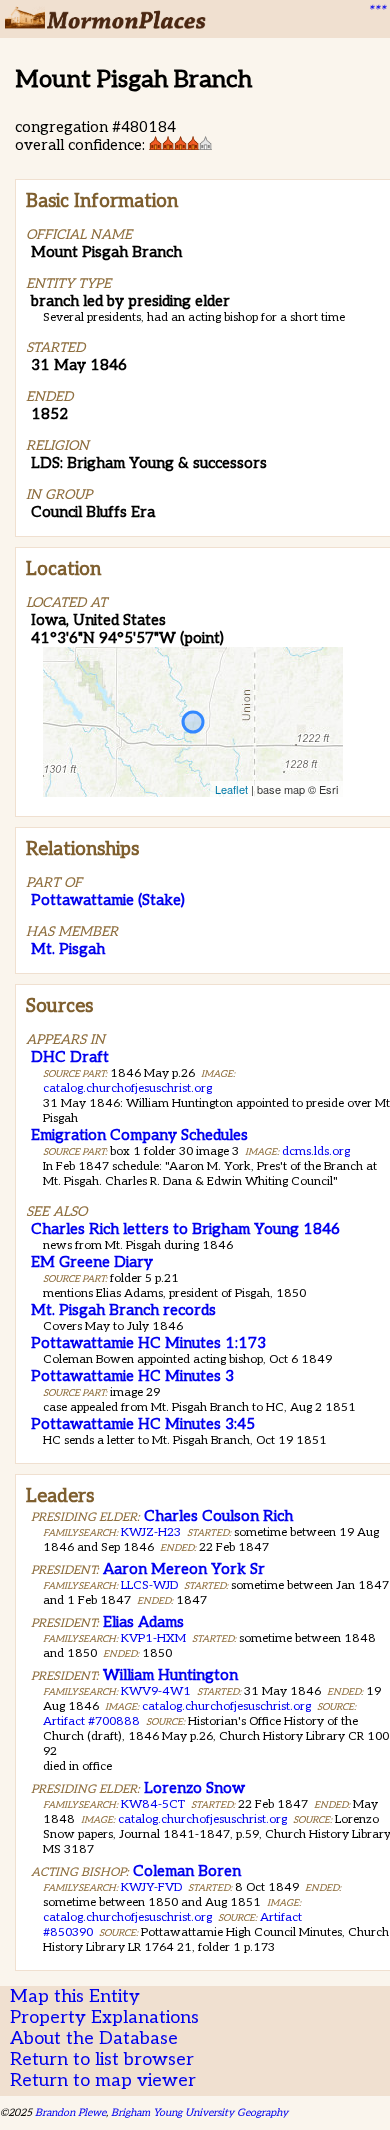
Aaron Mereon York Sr (184, 1569)
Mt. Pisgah (68, 949)
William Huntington (170, 1675)
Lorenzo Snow (194, 1788)
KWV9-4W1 (156, 1691)
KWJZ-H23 (151, 1532)
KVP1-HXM (153, 1638)
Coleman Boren (187, 1871)
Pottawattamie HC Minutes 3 (132, 1376)
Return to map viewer (103, 2080)
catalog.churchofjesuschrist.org (127, 1088)
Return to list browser (102, 2059)
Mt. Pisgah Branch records (123, 1310)
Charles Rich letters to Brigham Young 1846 (185, 1229)
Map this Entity (75, 1996)
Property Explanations (104, 2017)
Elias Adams (143, 1622)
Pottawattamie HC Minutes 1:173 (148, 1343)
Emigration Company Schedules (139, 1135)
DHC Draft (70, 1057)
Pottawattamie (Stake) (108, 900)
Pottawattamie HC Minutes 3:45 (143, 1424)
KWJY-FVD (151, 1887)
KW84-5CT (153, 1804)
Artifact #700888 (91, 1721)
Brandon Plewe (70, 2112)
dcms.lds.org (316, 1151)
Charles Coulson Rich (218, 1516)
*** (376, 11)
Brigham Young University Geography (199, 2112)
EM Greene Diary (92, 1262)
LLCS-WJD (149, 1585)
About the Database (94, 2038)
